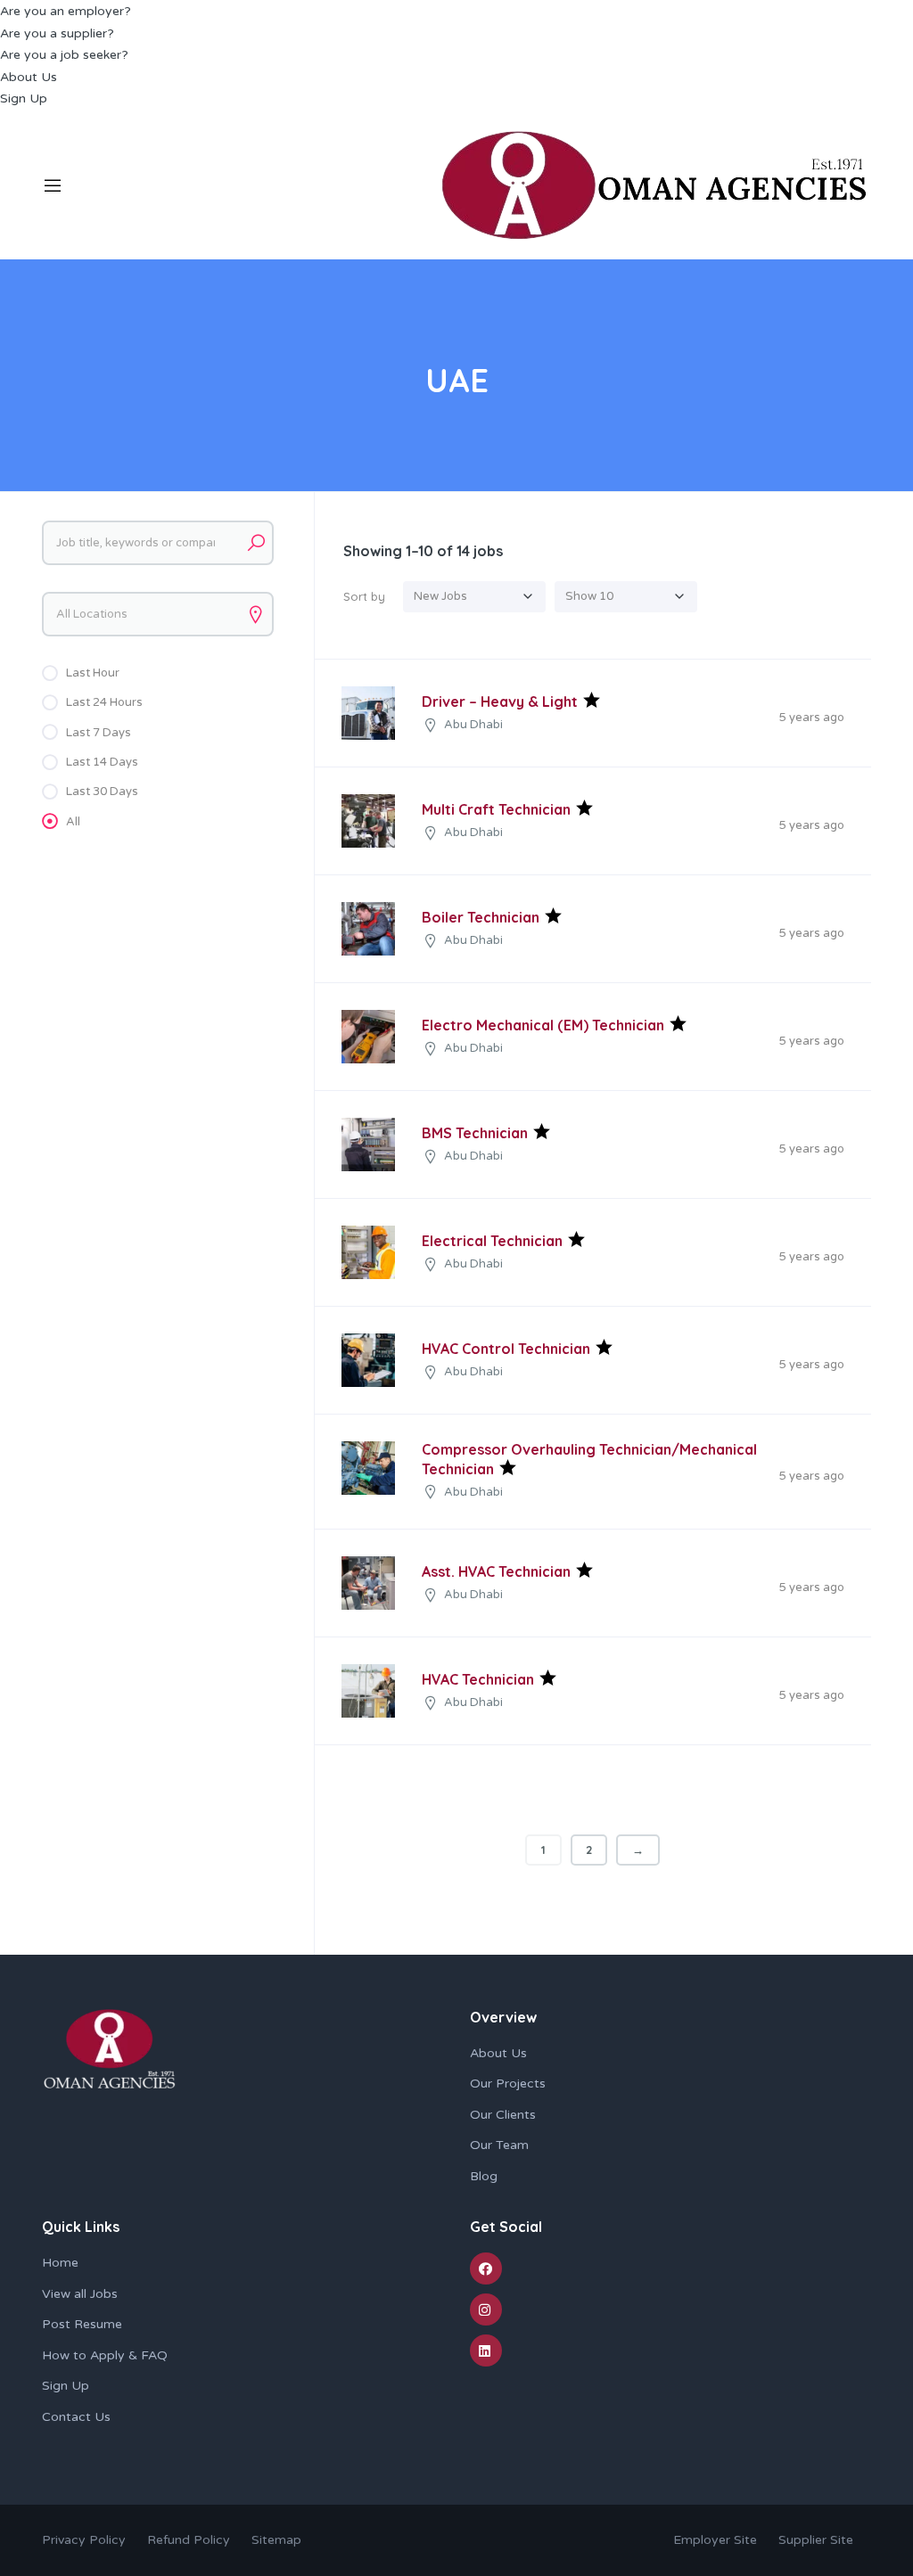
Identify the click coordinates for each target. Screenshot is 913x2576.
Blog (484, 2176)
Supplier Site (816, 2540)
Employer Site (715, 2540)
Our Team (499, 2145)
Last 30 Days (102, 792)
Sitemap (276, 2540)
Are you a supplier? (57, 33)
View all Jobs (80, 2294)
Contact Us (76, 2417)
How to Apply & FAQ (105, 2355)
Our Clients (503, 2115)
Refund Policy (190, 2540)
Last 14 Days (102, 762)
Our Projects (508, 2084)
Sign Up (24, 98)
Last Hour (93, 673)
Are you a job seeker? (64, 55)
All (73, 822)
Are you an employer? (66, 11)
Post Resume (82, 2324)
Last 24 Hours (104, 702)
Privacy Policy (84, 2540)
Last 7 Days (99, 733)
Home (60, 2263)
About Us (29, 77)
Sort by (364, 596)
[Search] (256, 543)
